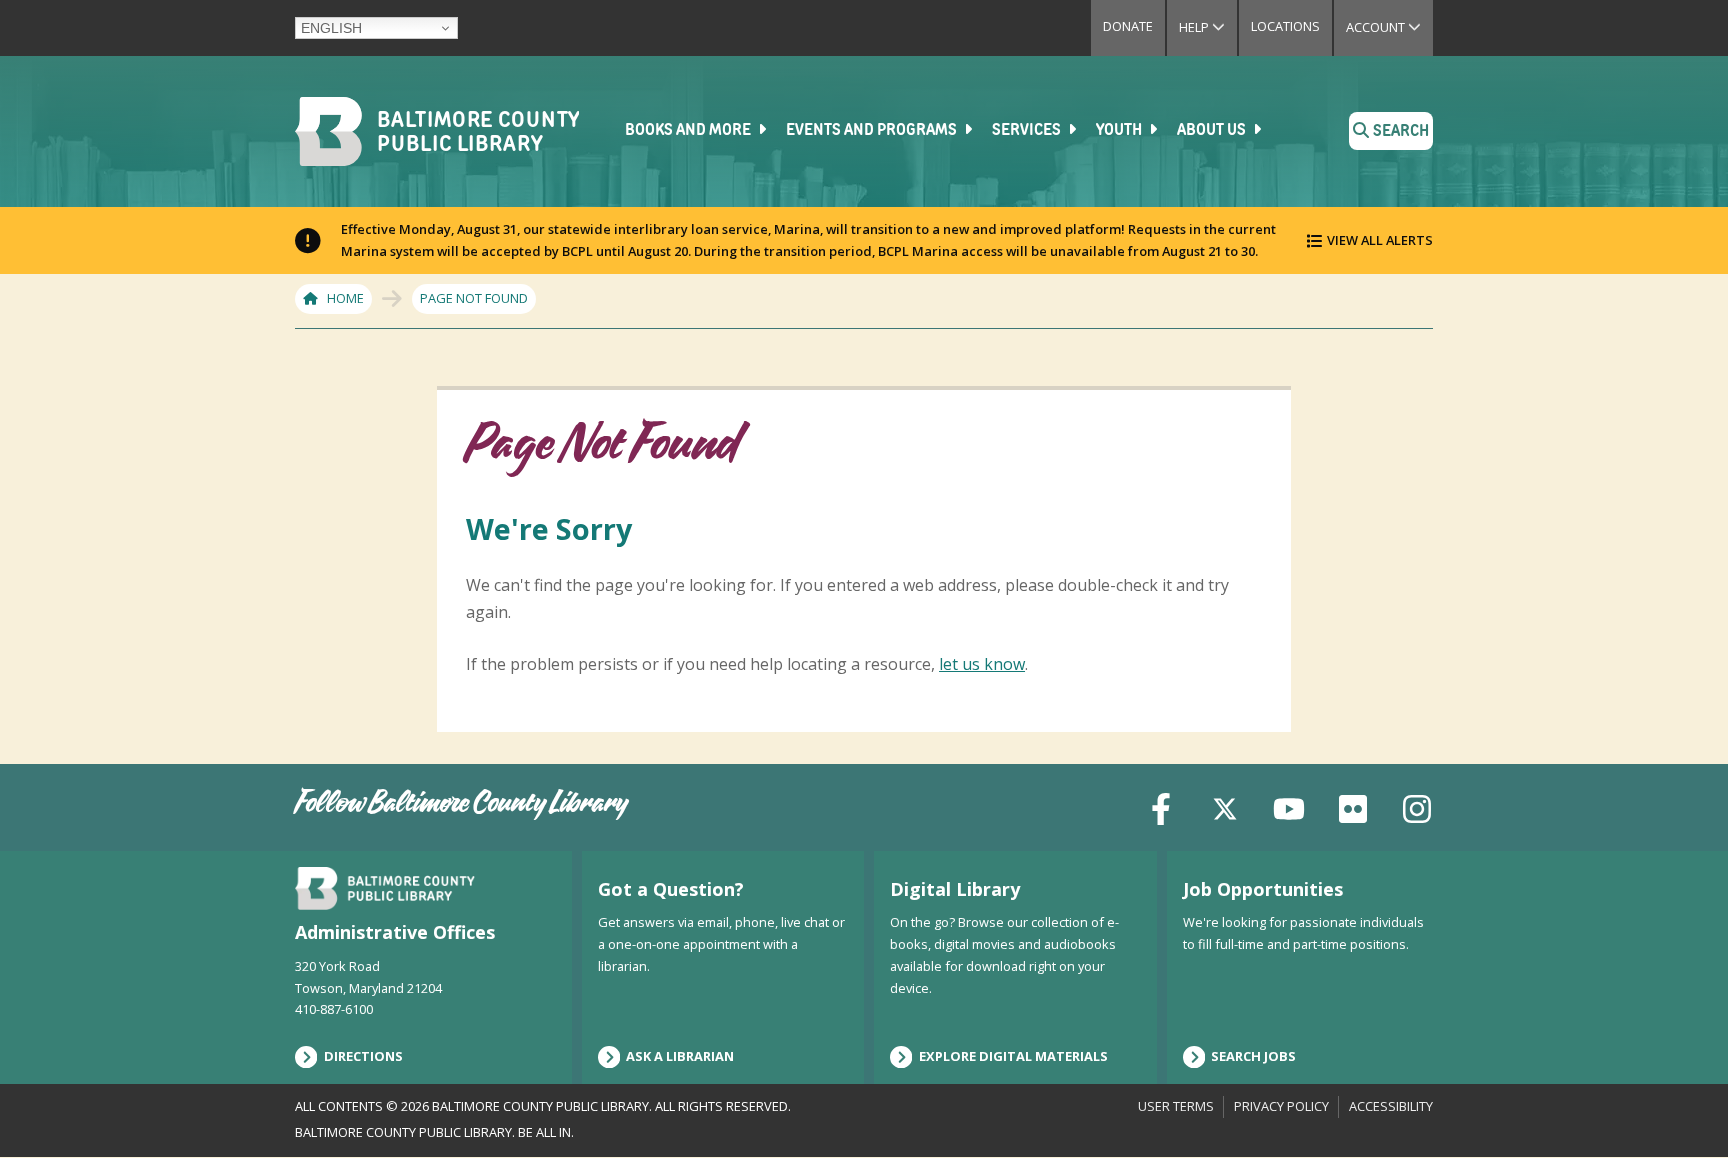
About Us (1213, 131)
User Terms (1176, 1106)
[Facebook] (1161, 806)
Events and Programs (873, 131)
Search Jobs (1253, 1056)
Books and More (689, 131)
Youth (1120, 131)
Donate (1128, 26)
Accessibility (1391, 1106)
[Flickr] (1353, 806)
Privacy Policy (1281, 1106)
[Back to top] (1679, 1105)
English (331, 28)
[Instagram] (1417, 806)
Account (1389, 27)
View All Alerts (1380, 240)
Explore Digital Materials (1013, 1056)
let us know (982, 664)
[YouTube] (1289, 806)
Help (1208, 27)
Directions (363, 1056)
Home (345, 298)
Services (1028, 131)
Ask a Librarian (680, 1056)
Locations (1285, 26)
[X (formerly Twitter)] (1225, 806)
